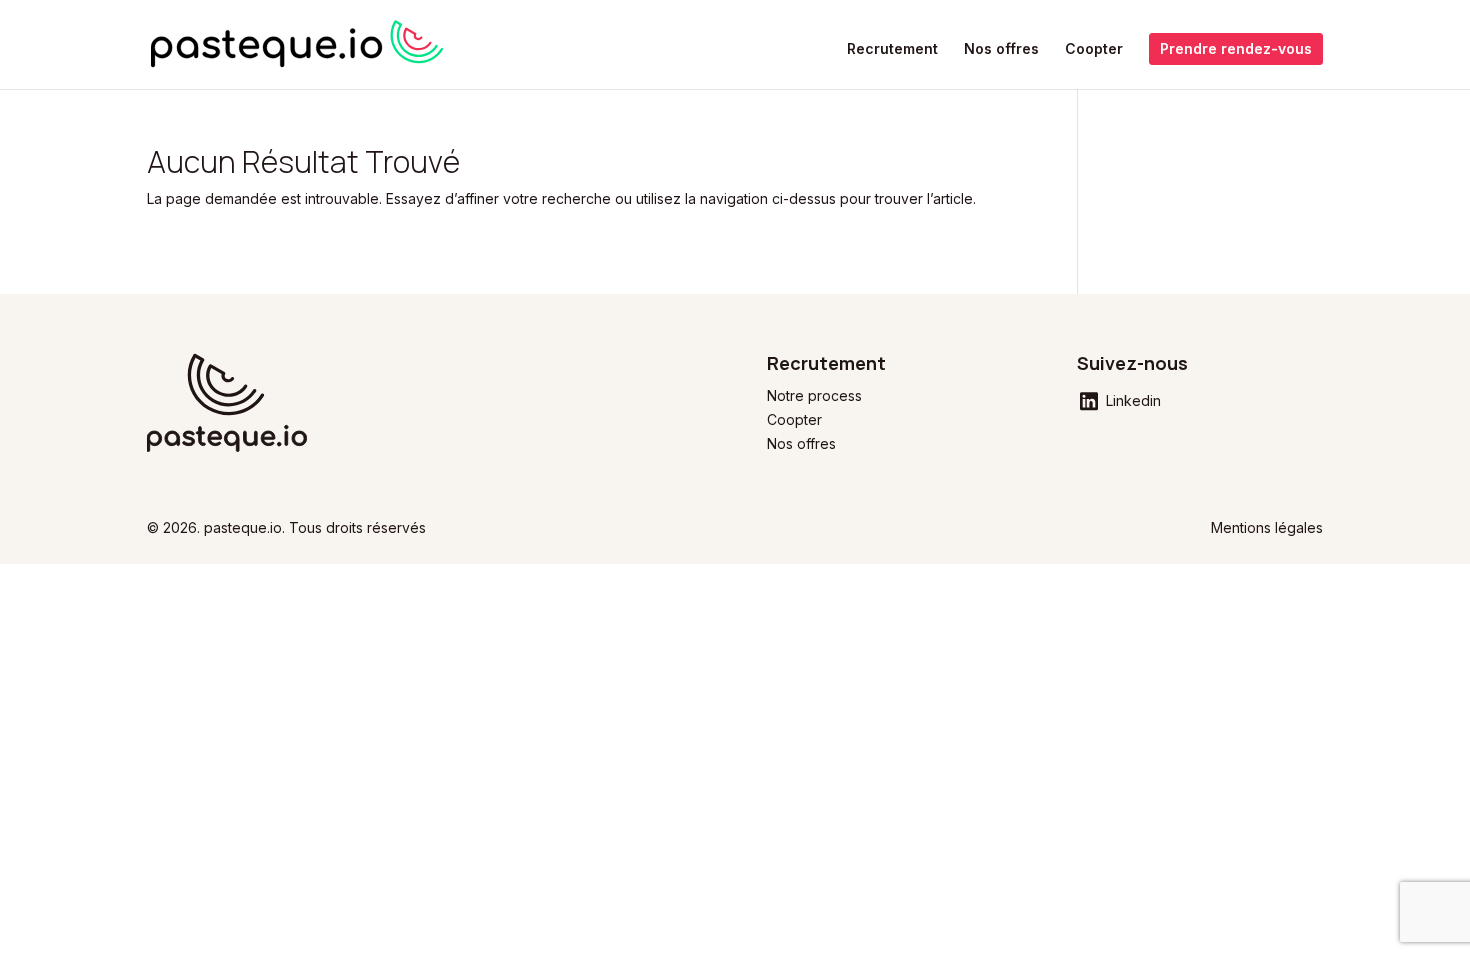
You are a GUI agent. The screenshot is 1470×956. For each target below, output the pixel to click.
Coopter (1094, 49)
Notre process (814, 395)
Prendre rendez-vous (1236, 48)
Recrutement (892, 49)
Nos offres (1001, 49)
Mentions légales (1267, 527)
